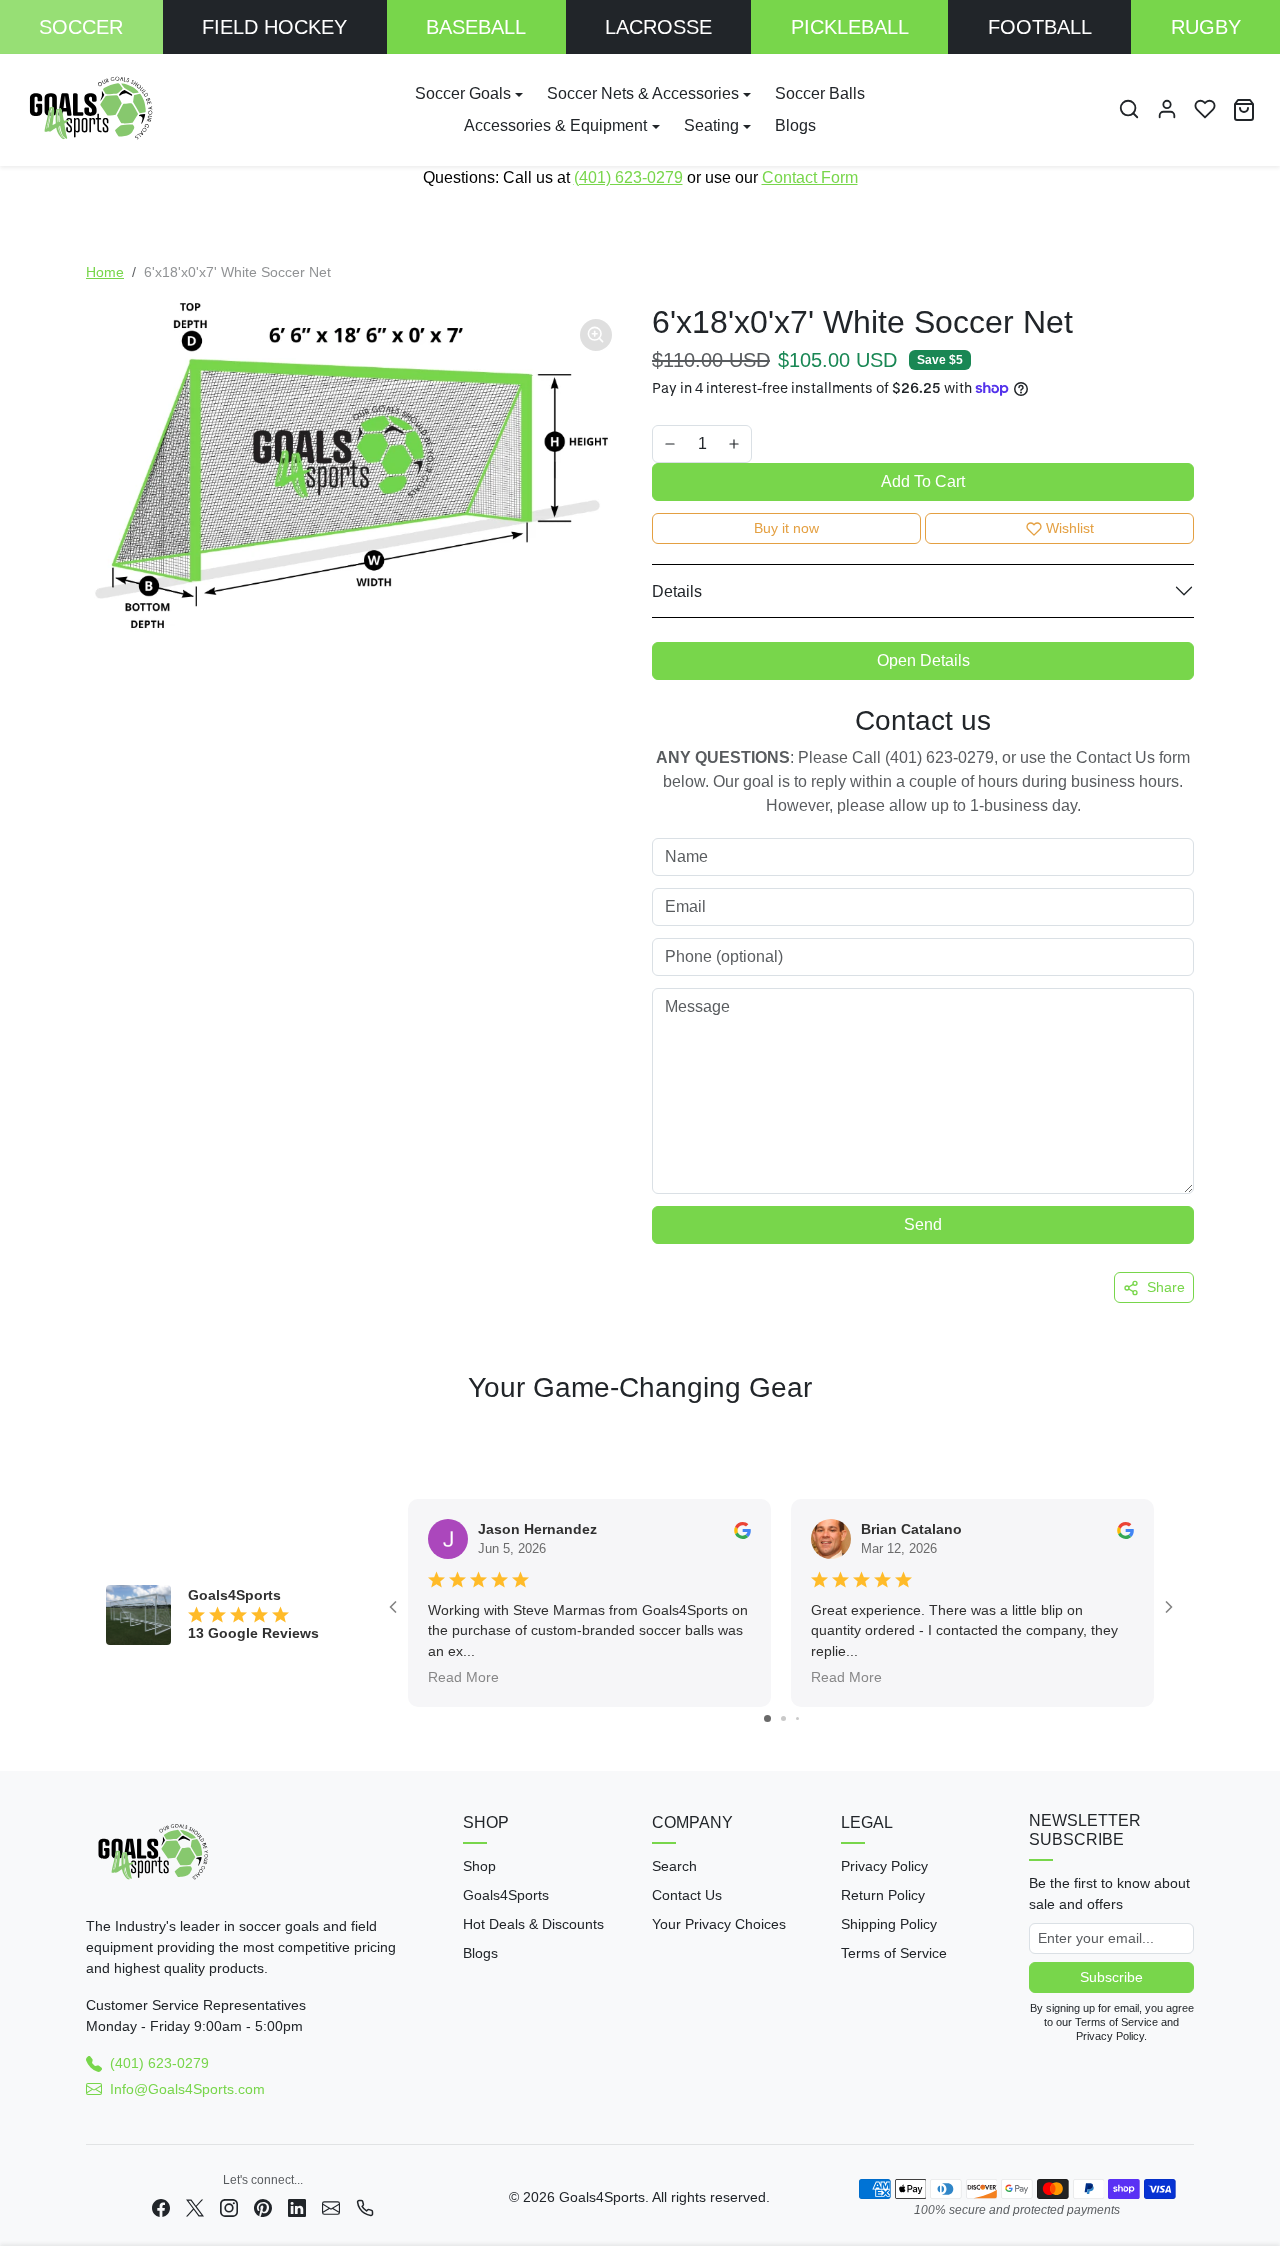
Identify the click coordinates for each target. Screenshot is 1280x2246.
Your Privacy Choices (719, 1924)
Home (105, 272)
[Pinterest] (263, 2207)
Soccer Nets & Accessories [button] (643, 93)
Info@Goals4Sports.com (187, 2089)
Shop (479, 1866)
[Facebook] (161, 2207)
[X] (195, 2207)
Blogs (795, 125)
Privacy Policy (884, 1866)
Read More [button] (463, 1677)
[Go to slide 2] (783, 1718)
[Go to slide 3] (797, 1718)
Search (674, 1866)
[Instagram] (229, 2207)
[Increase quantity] (734, 444)
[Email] (331, 2207)
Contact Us (687, 1895)
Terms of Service (894, 1953)
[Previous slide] (92, 1439)
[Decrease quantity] (670, 444)
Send (923, 1224)
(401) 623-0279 (628, 177)
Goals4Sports (506, 1895)
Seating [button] (711, 125)
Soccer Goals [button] (463, 93)
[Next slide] (1188, 1439)
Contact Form (810, 177)
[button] (1129, 109)
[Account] (1167, 109)
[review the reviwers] (742, 1529)
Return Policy (883, 1895)
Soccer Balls (820, 93)
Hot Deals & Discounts (533, 1924)
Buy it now (786, 528)
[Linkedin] (297, 2207)
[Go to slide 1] (767, 1718)
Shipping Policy (889, 1924)
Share (1166, 1287)
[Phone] (365, 2207)
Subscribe (1111, 1977)
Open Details (923, 660)
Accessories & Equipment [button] (555, 125)
